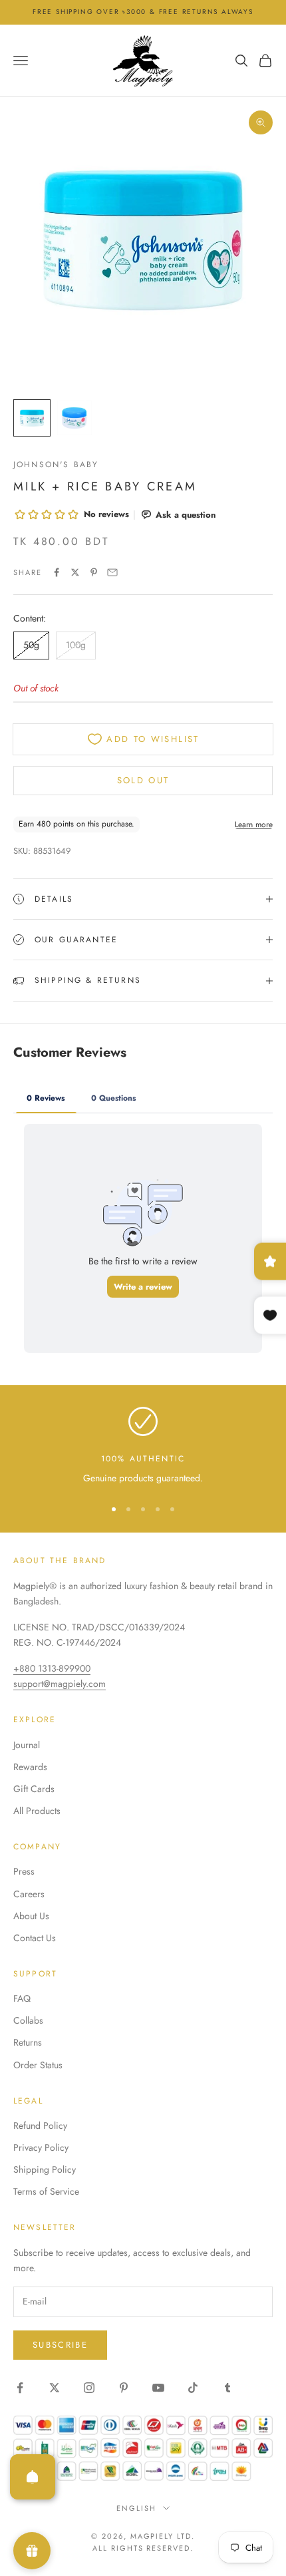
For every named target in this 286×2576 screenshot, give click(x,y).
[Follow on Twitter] (55, 2388)
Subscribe (60, 2345)
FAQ (22, 1998)
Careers (29, 1894)
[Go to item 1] (32, 418)
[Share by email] (112, 572)
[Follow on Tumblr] (227, 2388)
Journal (27, 1745)
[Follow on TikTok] (193, 2388)
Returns (28, 2042)
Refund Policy (40, 2125)
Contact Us (35, 1938)
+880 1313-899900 (52, 1668)
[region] (143, 1446)
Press (24, 1871)
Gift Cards (34, 1789)
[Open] (33, 2477)
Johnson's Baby (56, 464)
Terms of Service (46, 2191)
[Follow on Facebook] (20, 2388)
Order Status (38, 2065)
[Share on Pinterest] (94, 572)
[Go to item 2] (74, 418)
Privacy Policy (41, 2147)
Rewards (30, 1767)
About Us (31, 1916)
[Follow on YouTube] (158, 2388)
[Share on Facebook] (57, 572)
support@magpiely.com (60, 1684)
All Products (37, 1811)
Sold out (143, 780)
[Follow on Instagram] (89, 2388)
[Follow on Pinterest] (124, 2388)
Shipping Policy (45, 2169)
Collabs (28, 2020)
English (136, 2508)
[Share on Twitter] (75, 572)
